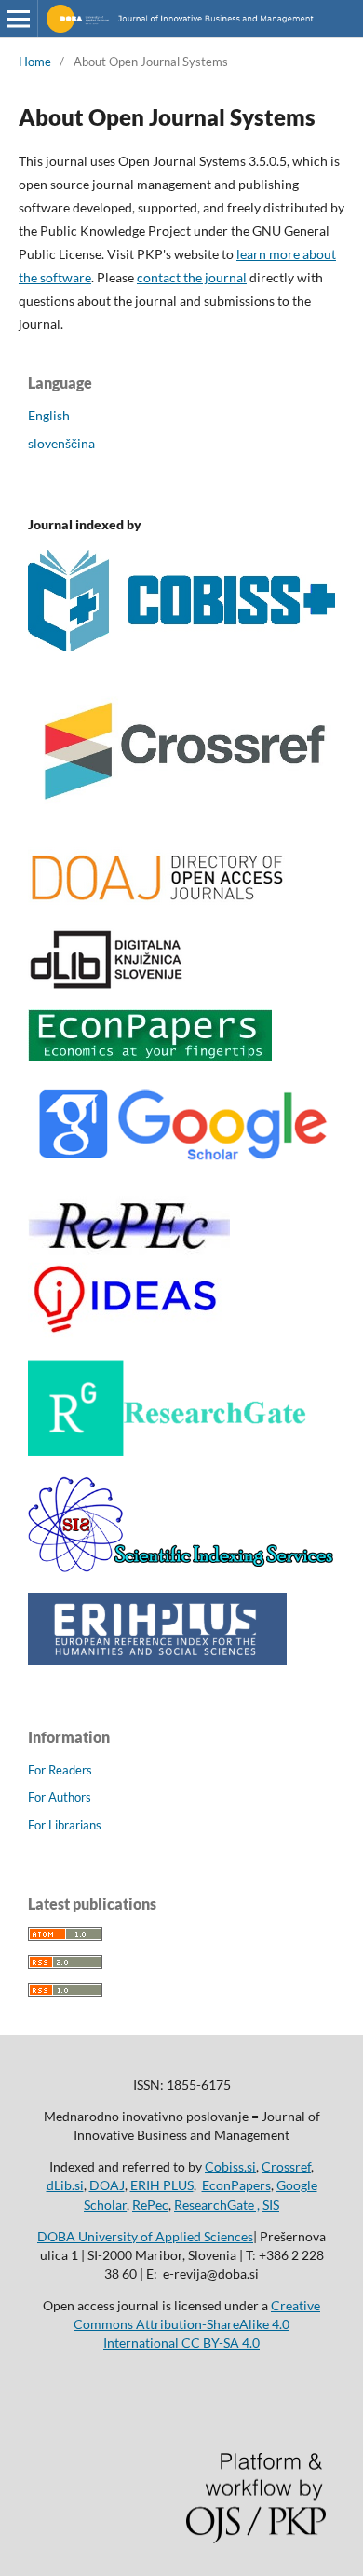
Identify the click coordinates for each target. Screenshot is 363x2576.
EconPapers (236, 2185)
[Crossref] (181, 821)
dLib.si (65, 2185)
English (49, 415)
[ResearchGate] (168, 1451)
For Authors (60, 1797)
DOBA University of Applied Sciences (145, 2236)
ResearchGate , (217, 2205)
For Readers (60, 1770)
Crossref (286, 2166)
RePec (150, 2205)
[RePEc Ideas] (129, 1334)
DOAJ (107, 2185)
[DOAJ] (157, 903)
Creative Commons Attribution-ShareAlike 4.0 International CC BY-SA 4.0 (197, 2324)
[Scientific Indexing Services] (181, 1567)
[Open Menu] (19, 19)
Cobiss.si (230, 2166)
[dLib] (107, 984)
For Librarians (65, 1825)
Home (35, 62)
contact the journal (192, 277)
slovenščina (61, 443)
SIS (271, 2205)
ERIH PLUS (162, 2185)
